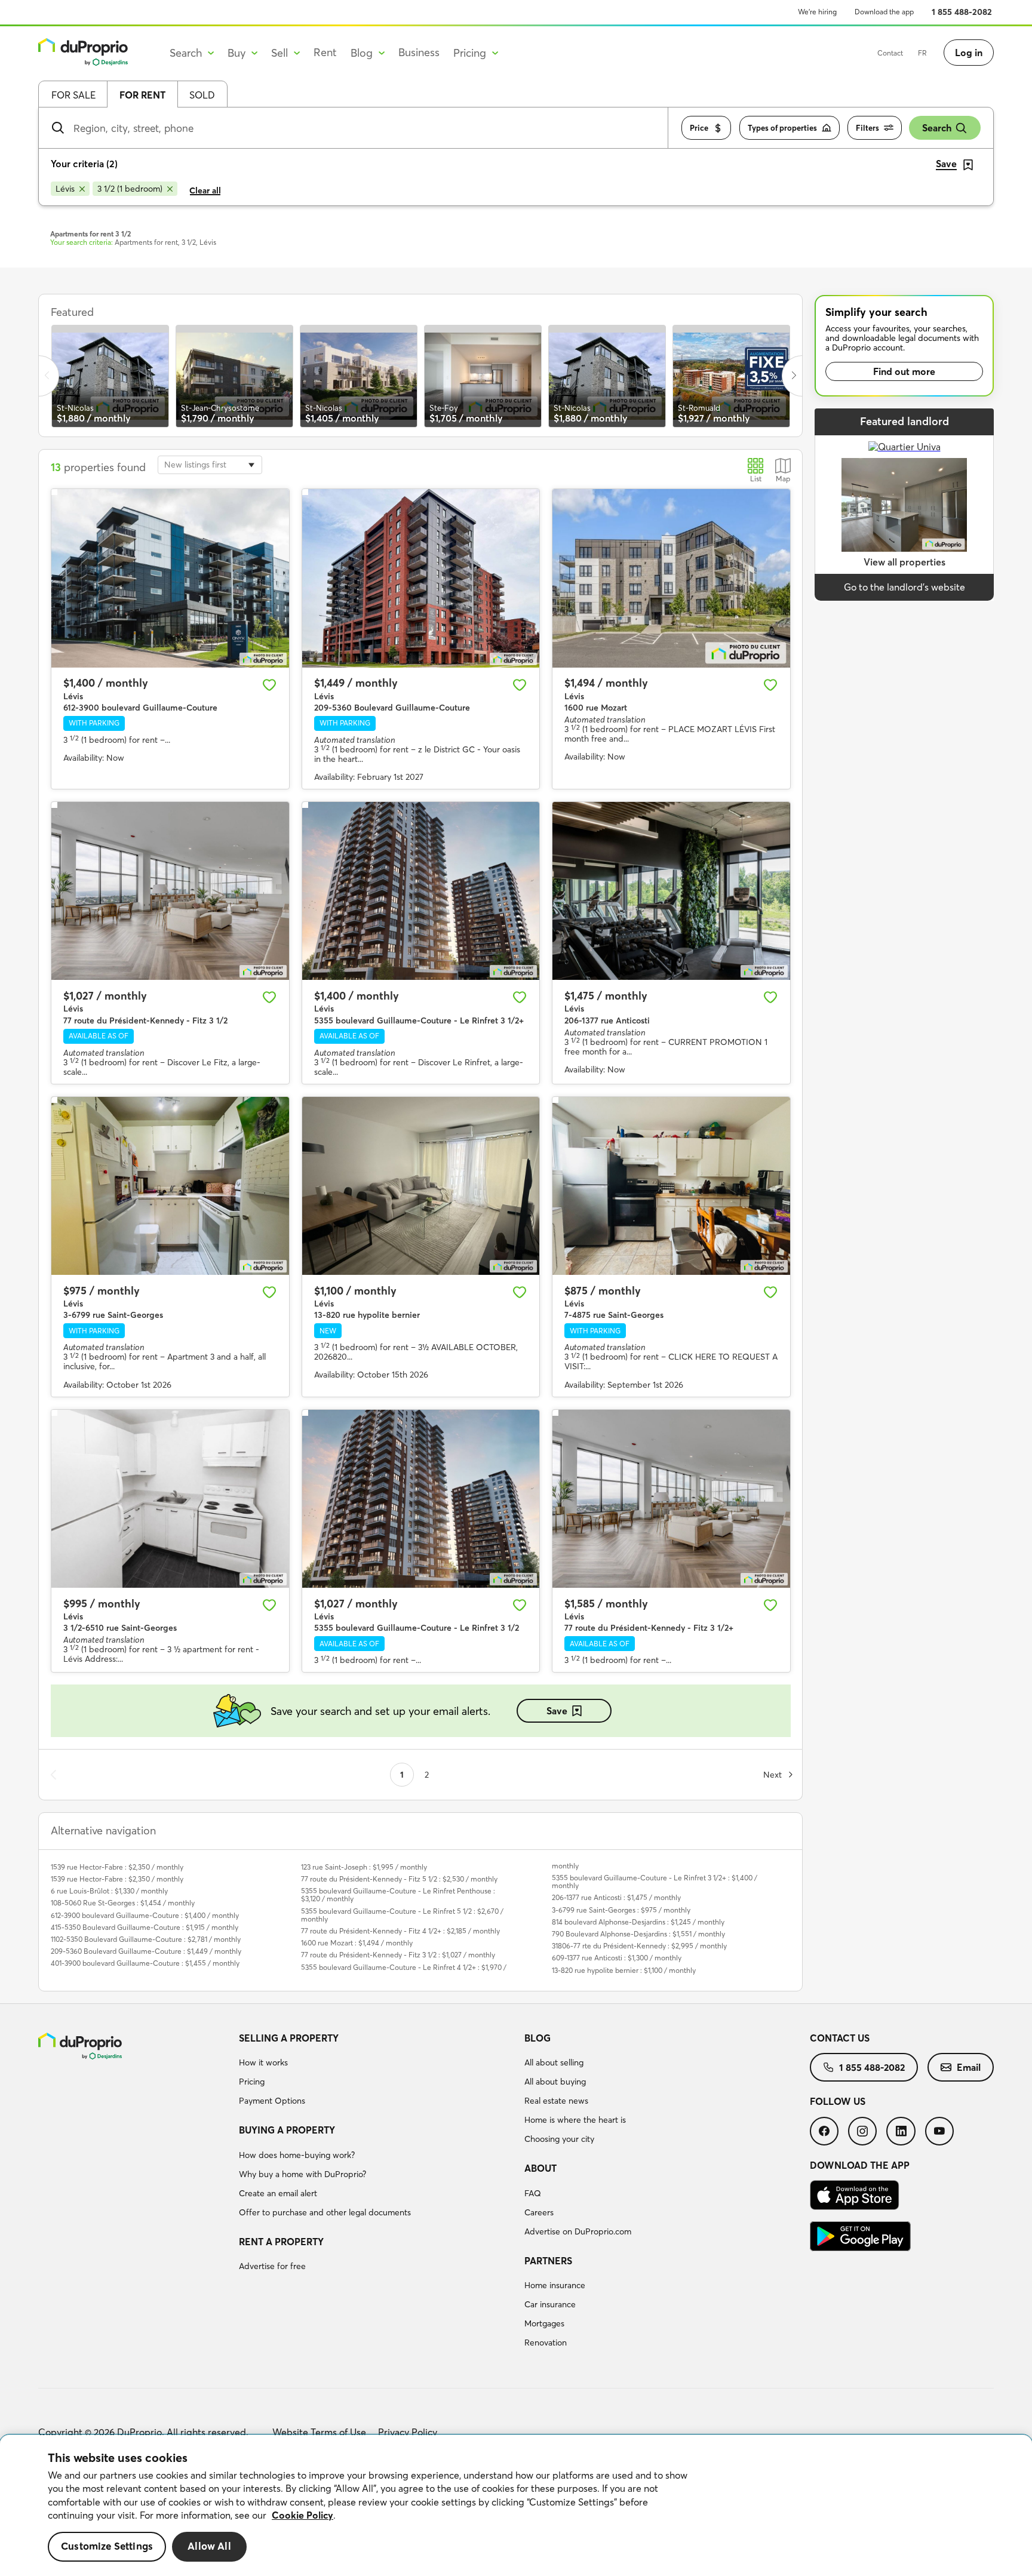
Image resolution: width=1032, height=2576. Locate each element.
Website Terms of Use (319, 2432)
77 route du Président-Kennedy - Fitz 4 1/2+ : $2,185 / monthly (400, 1931)
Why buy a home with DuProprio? (302, 2174)
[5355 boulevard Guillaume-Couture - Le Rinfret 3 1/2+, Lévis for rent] (421, 891)
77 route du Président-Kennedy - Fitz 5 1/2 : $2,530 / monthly (399, 1879)
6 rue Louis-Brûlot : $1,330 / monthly (109, 1891)
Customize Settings (107, 2546)
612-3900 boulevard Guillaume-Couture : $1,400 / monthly (145, 1915)
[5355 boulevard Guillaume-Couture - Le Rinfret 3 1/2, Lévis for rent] (421, 1499)
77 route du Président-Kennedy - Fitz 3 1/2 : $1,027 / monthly (398, 1955)
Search (937, 128)
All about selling (554, 2062)
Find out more (904, 371)
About (540, 2168)
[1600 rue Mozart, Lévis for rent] (671, 578)
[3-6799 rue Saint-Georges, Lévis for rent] (170, 1186)
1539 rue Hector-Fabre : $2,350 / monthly (117, 1867)
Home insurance (555, 2285)
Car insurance (550, 2304)
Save (557, 1711)
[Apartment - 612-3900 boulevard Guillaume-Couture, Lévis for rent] (170, 578)
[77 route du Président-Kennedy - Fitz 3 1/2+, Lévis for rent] (671, 1499)
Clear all (205, 190)
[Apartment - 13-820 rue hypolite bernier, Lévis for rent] (421, 1186)
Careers (539, 2212)
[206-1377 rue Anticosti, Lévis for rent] (671, 891)
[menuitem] (377, 2071)
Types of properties (782, 128)
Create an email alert (278, 2193)
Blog (537, 2038)
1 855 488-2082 (962, 12)
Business (419, 52)
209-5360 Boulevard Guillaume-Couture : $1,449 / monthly (146, 1951)
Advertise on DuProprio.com (578, 2231)
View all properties (904, 562)
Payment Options (272, 2101)
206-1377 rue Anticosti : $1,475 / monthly (616, 1897)
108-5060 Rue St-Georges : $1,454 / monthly (123, 1903)
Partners (548, 2261)
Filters (867, 128)
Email (969, 2067)
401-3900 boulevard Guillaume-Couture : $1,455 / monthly (145, 1963)
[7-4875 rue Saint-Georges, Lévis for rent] (671, 1186)
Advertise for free (272, 2266)
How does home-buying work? (297, 2155)
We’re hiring (817, 12)
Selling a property (289, 2038)
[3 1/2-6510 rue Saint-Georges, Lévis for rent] (170, 1499)
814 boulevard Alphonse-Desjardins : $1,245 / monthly (638, 1922)
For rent (142, 95)
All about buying (555, 2082)
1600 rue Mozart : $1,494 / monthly (357, 1943)
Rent (325, 52)
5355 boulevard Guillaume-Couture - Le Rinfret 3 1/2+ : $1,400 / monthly (655, 1882)
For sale (73, 95)
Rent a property (281, 2242)
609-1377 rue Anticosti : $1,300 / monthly (617, 1958)
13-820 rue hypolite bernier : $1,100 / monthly (624, 1970)
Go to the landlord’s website (904, 587)
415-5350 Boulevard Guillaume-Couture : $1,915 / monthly (145, 1927)
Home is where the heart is (575, 2120)
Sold (202, 95)
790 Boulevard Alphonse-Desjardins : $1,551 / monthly (638, 1934)
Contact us (840, 2038)
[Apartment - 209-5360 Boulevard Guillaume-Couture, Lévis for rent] (421, 578)
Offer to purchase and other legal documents (325, 2212)
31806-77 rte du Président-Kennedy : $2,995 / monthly (639, 1946)
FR (922, 53)
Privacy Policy (408, 2432)
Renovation (546, 2343)
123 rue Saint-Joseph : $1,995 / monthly (364, 1867)
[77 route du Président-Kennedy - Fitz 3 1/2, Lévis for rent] (170, 891)
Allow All (209, 2546)
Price (699, 128)
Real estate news (556, 2101)
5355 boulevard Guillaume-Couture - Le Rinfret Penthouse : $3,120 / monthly (398, 1895)
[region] (516, 2506)
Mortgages (544, 2323)
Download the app (884, 12)
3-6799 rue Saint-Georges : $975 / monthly (621, 1910)
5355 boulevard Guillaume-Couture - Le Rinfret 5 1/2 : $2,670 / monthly (402, 1915)
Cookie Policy (302, 2515)
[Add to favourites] (269, 685)
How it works (263, 2062)
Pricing (252, 2082)
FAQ (533, 2193)
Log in (969, 53)
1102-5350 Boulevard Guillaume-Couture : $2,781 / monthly (146, 1939)
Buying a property (287, 2130)
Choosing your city (559, 2139)
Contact (890, 53)
